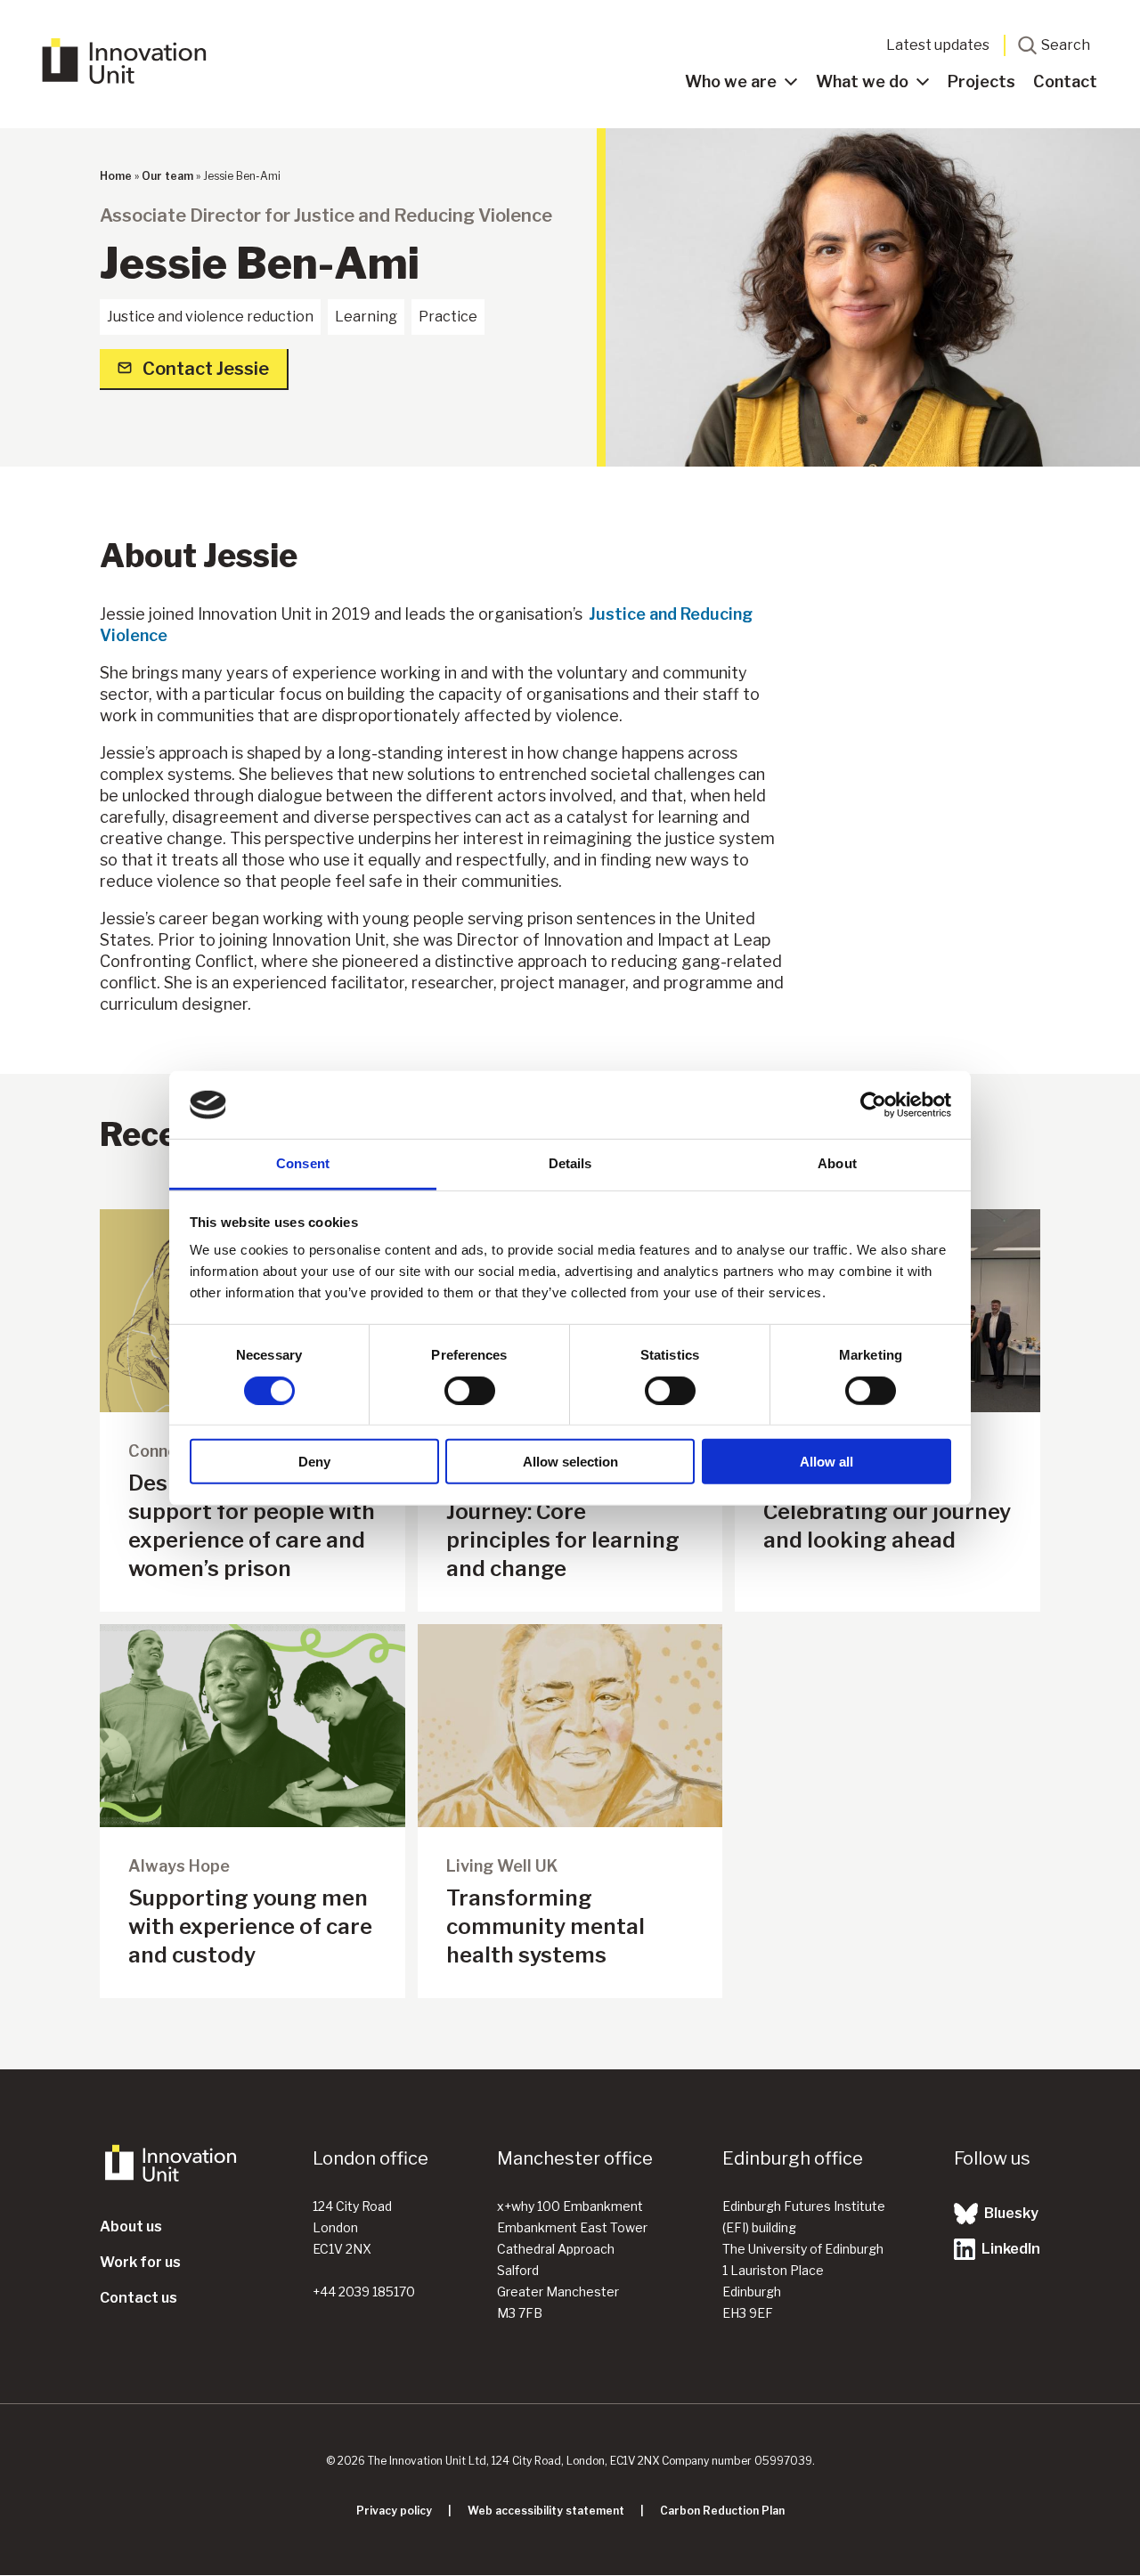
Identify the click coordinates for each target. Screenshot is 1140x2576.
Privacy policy (394, 2511)
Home (116, 176)
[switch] (470, 1390)
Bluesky (1010, 2213)
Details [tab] (570, 1163)
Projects (981, 81)
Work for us (140, 2262)
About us (131, 2227)
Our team (167, 176)
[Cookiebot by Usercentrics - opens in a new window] (873, 1105)
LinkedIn (1010, 2249)
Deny (314, 1462)
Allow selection (570, 1462)
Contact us (138, 2298)
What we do (862, 81)
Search (1066, 45)
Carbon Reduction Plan (722, 2511)
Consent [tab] (303, 1163)
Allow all (826, 1462)
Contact (1065, 81)
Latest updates (938, 45)
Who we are (731, 81)
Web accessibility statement (546, 2511)
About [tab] (837, 1163)
